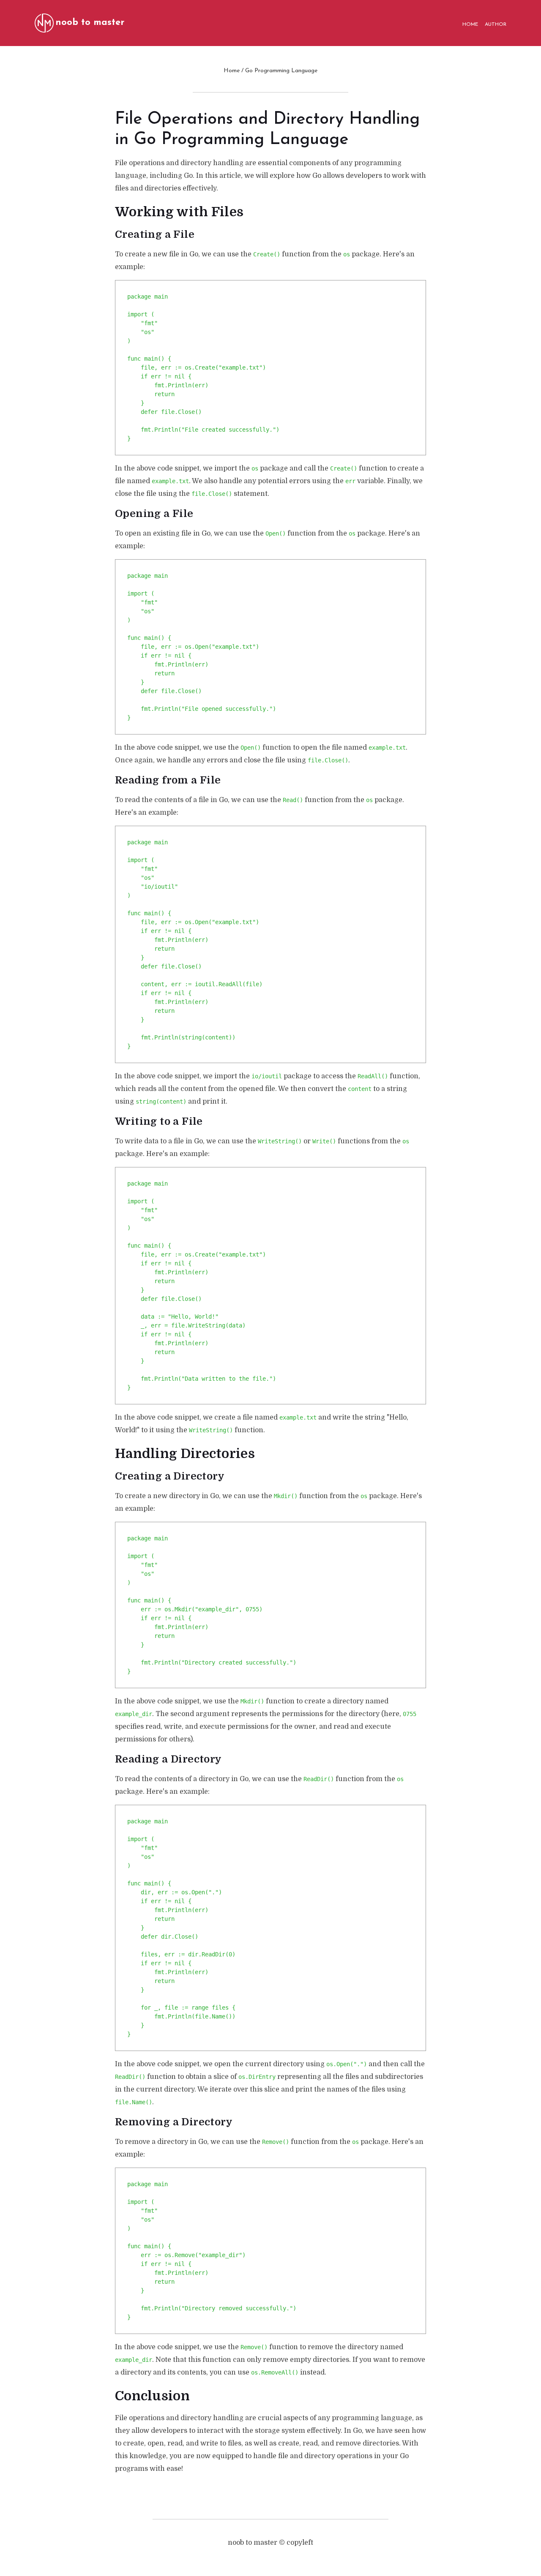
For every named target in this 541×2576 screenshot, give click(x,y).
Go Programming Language (281, 71)
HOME (470, 24)
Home (232, 71)
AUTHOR (496, 24)
